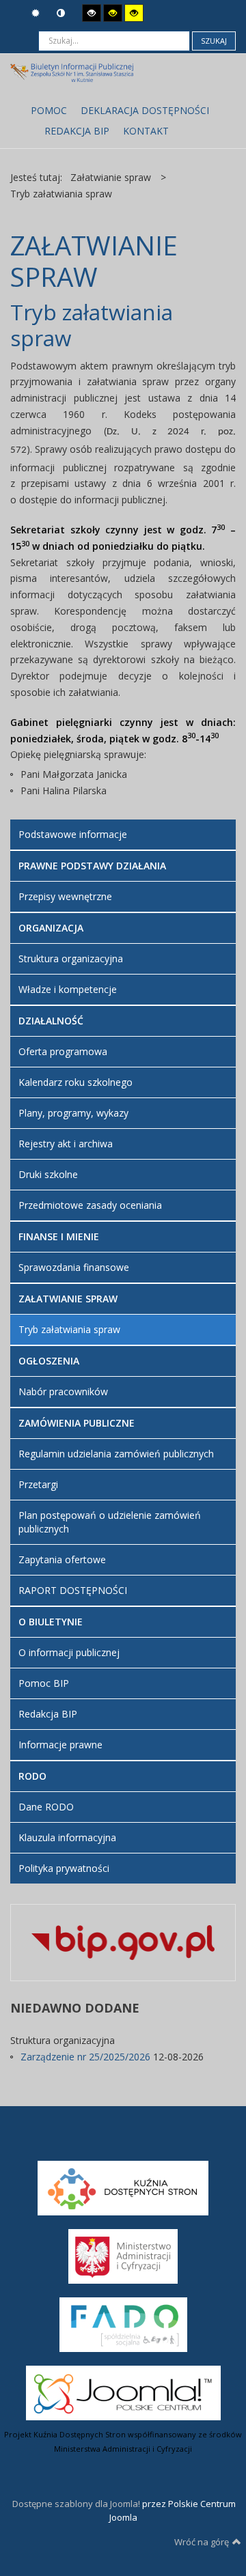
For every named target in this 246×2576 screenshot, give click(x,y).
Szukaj (214, 41)
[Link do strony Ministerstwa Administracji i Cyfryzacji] (123, 2255)
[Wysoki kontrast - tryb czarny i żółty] (113, 13)
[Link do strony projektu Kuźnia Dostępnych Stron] (123, 2187)
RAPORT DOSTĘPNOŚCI (73, 1590)
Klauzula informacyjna (67, 1837)
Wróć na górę (202, 2542)
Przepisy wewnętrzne (65, 896)
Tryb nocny (63, 13)
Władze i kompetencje (68, 989)
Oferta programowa (63, 1051)
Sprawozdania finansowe (74, 1267)
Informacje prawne (60, 1745)
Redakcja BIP (48, 1714)
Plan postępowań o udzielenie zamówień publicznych (110, 1522)
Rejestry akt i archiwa (66, 1144)
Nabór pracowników (63, 1391)
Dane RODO (46, 1807)
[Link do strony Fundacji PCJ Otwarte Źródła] (123, 2392)
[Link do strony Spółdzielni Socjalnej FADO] (123, 2323)
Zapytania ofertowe (62, 1559)
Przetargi (38, 1484)
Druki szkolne (48, 1174)
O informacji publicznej (69, 1652)
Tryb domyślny (37, 13)
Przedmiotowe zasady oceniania (90, 1205)
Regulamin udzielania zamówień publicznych (116, 1454)
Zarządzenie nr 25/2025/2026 (87, 2057)
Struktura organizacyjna (71, 958)
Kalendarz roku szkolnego (76, 1082)
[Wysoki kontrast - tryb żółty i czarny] (134, 13)
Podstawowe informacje (73, 834)
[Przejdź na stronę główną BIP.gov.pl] (123, 1941)
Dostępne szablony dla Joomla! (75, 2504)
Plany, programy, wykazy (73, 1113)
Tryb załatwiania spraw (69, 1329)
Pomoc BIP (44, 1683)
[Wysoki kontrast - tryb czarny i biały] (92, 13)
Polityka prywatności (64, 1868)
